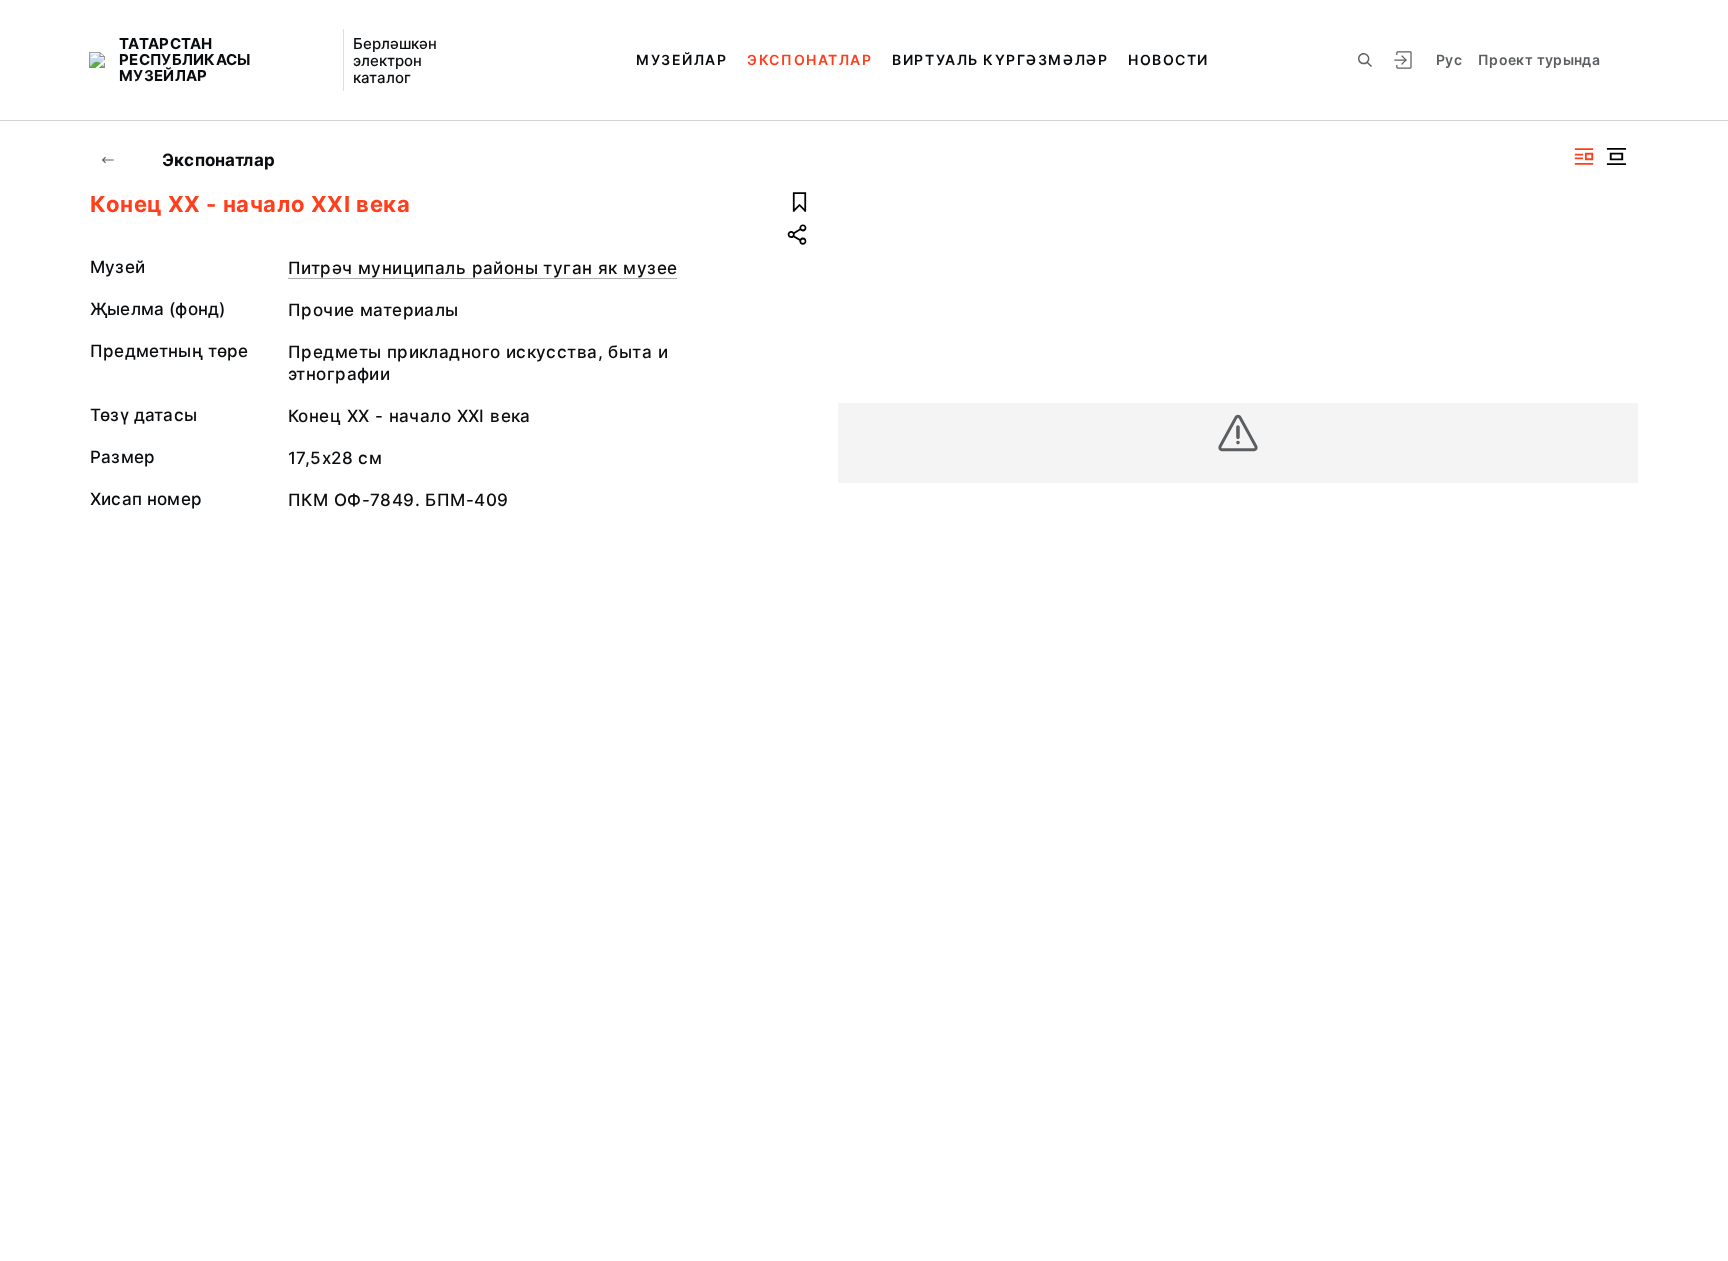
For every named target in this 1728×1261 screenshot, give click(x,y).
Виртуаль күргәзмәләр (1000, 59)
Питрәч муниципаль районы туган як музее (482, 268)
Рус (1449, 59)
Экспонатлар (809, 59)
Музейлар (681, 59)
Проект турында (1539, 59)
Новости (1168, 59)
